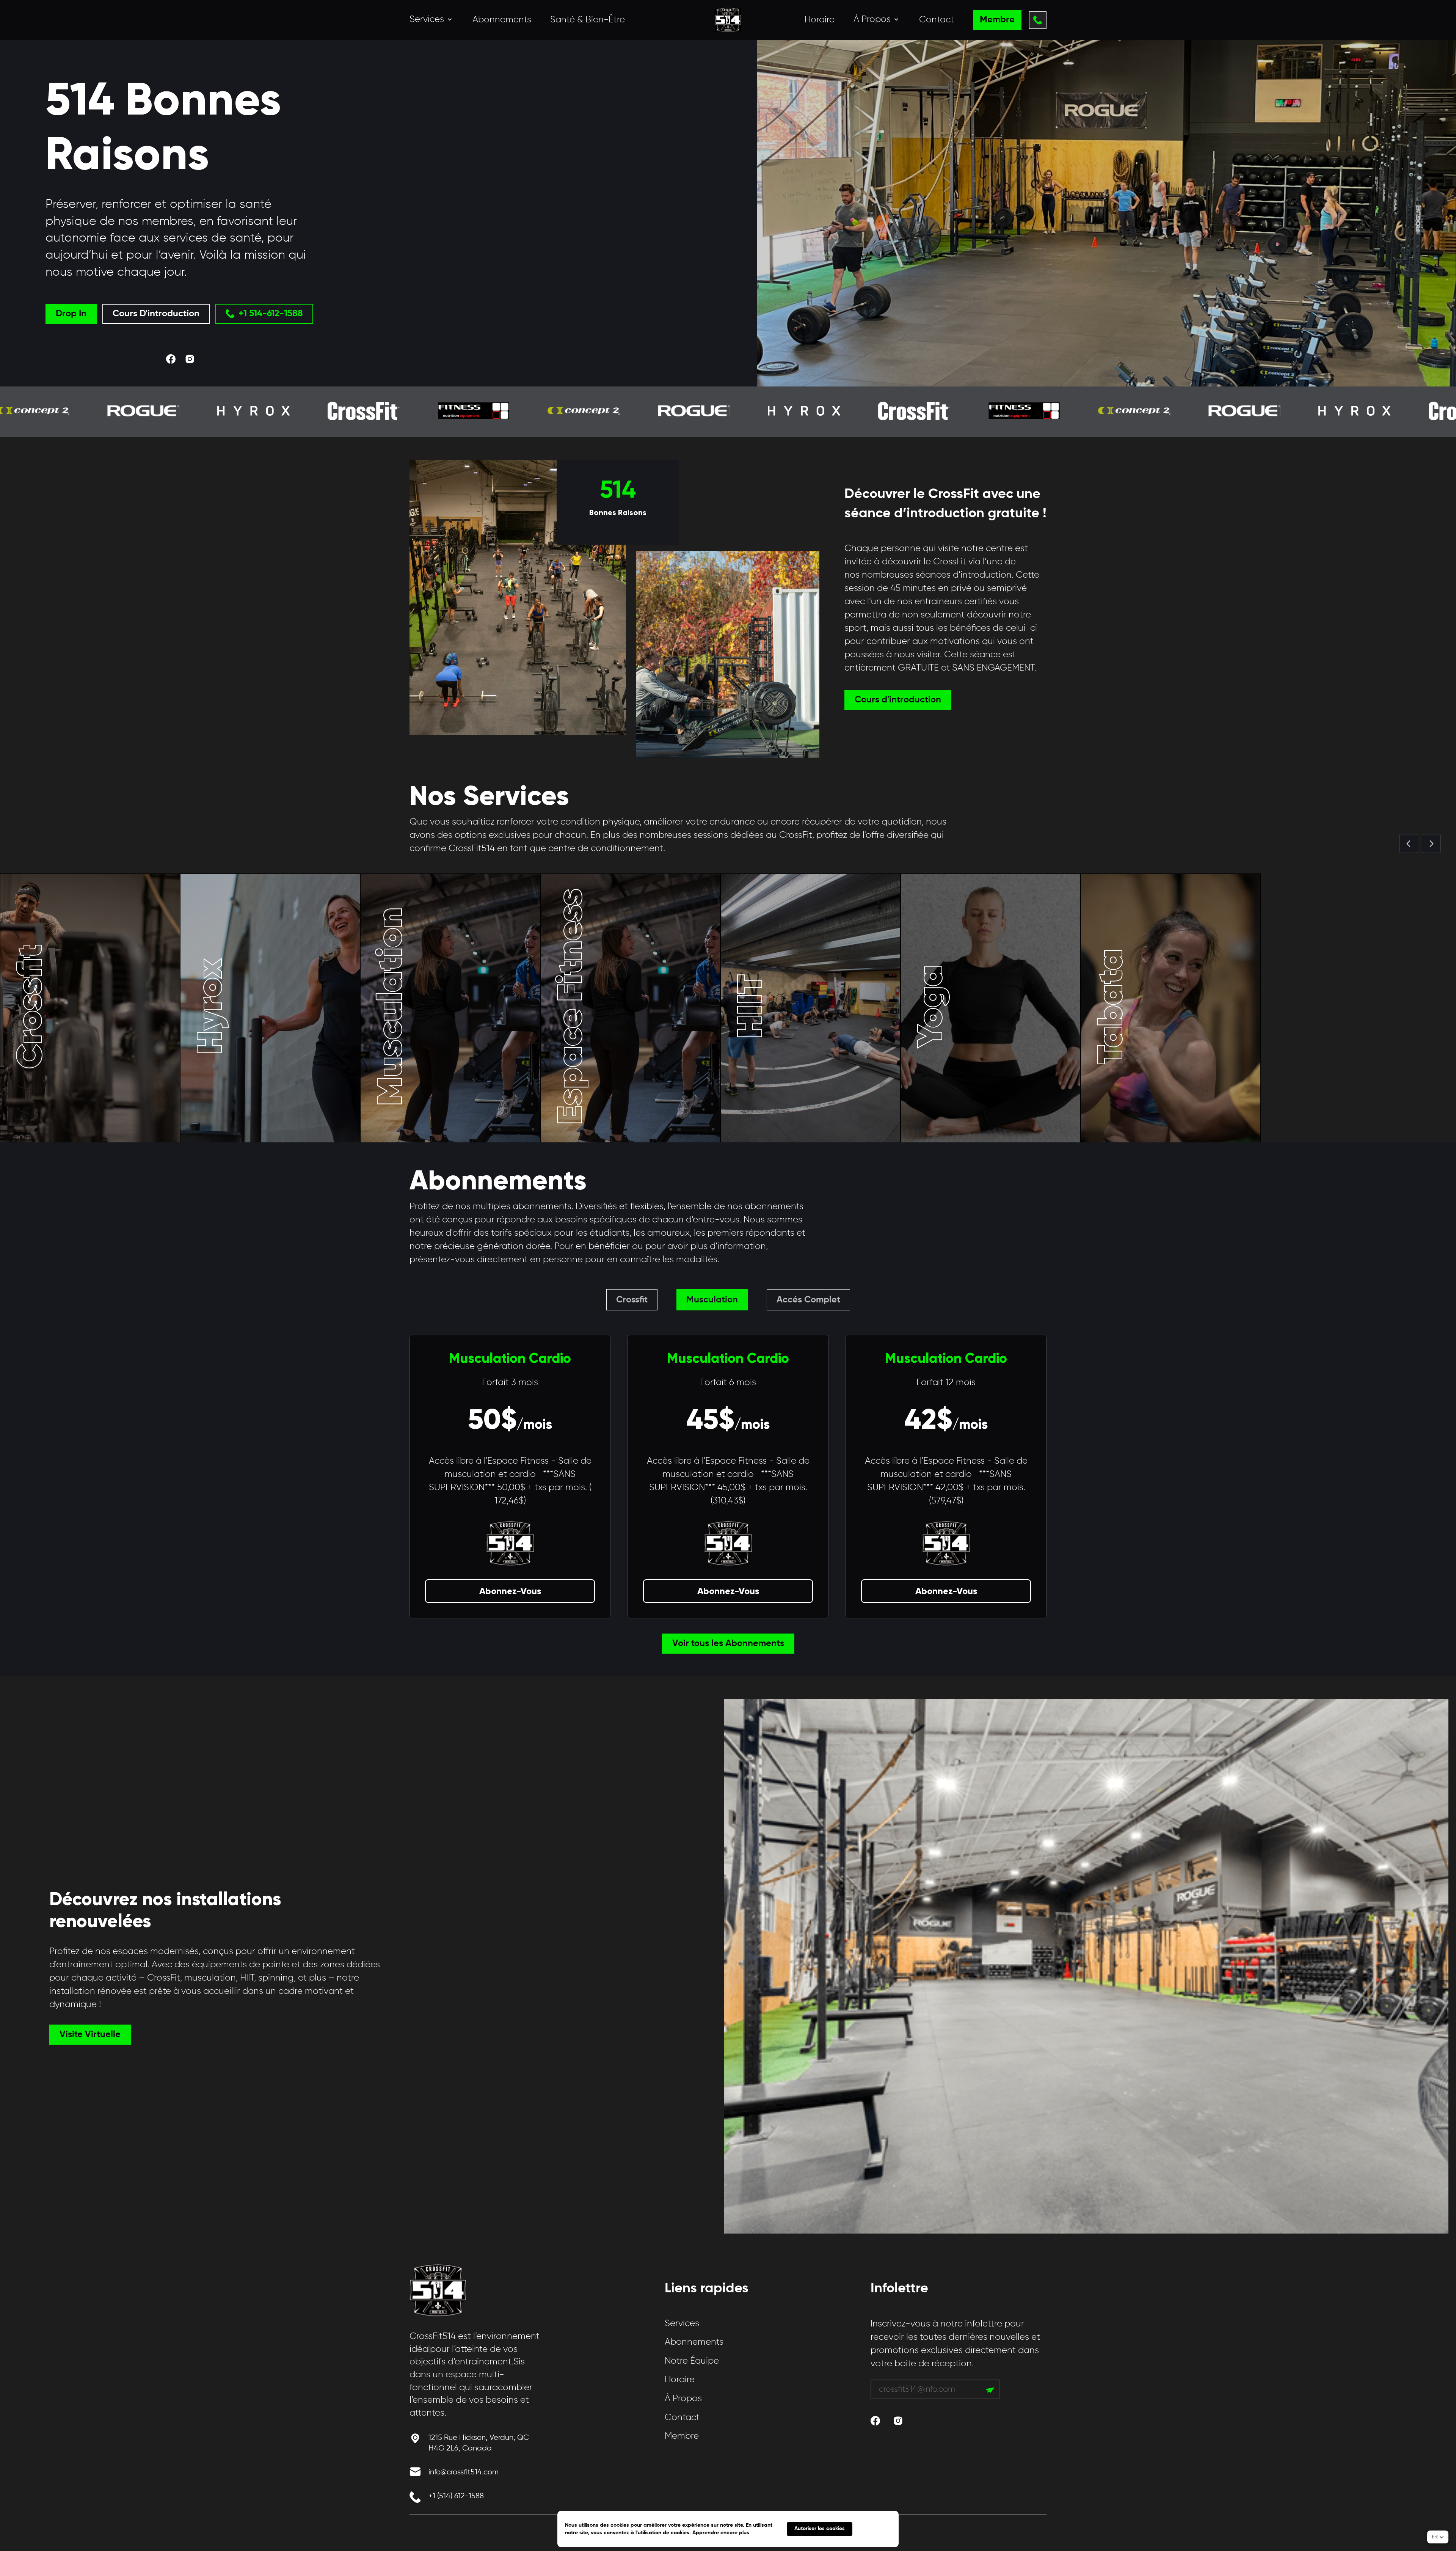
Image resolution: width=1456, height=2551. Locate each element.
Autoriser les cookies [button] (820, 2529)
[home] (728, 20)
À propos (683, 2399)
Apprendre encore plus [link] (721, 2533)
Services (682, 2323)
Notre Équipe (692, 2361)
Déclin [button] (875, 2529)
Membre (682, 2436)
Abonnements (502, 20)
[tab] (632, 1300)
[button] (431, 20)
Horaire (820, 20)
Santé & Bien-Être (588, 20)
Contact (937, 20)
